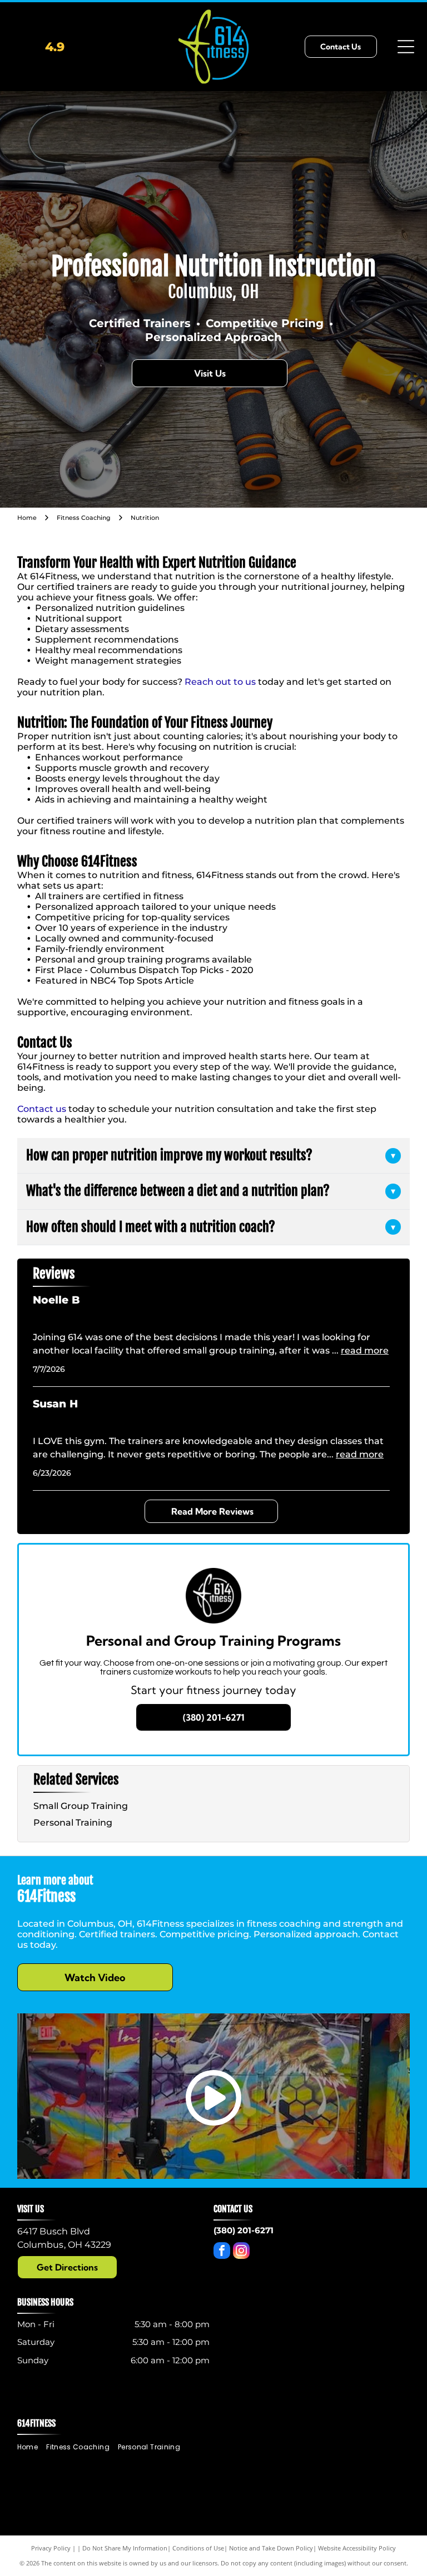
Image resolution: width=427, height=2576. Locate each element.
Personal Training (73, 1823)
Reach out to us (220, 682)
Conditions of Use (198, 2548)
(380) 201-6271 (244, 2230)
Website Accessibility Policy (357, 2548)
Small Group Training (81, 1806)
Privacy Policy (51, 2548)
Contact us (42, 1109)
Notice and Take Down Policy (271, 2548)
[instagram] (241, 2252)
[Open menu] (406, 47)
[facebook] (222, 2252)
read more (365, 1350)
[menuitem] (32, 2447)
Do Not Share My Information (125, 2548)
